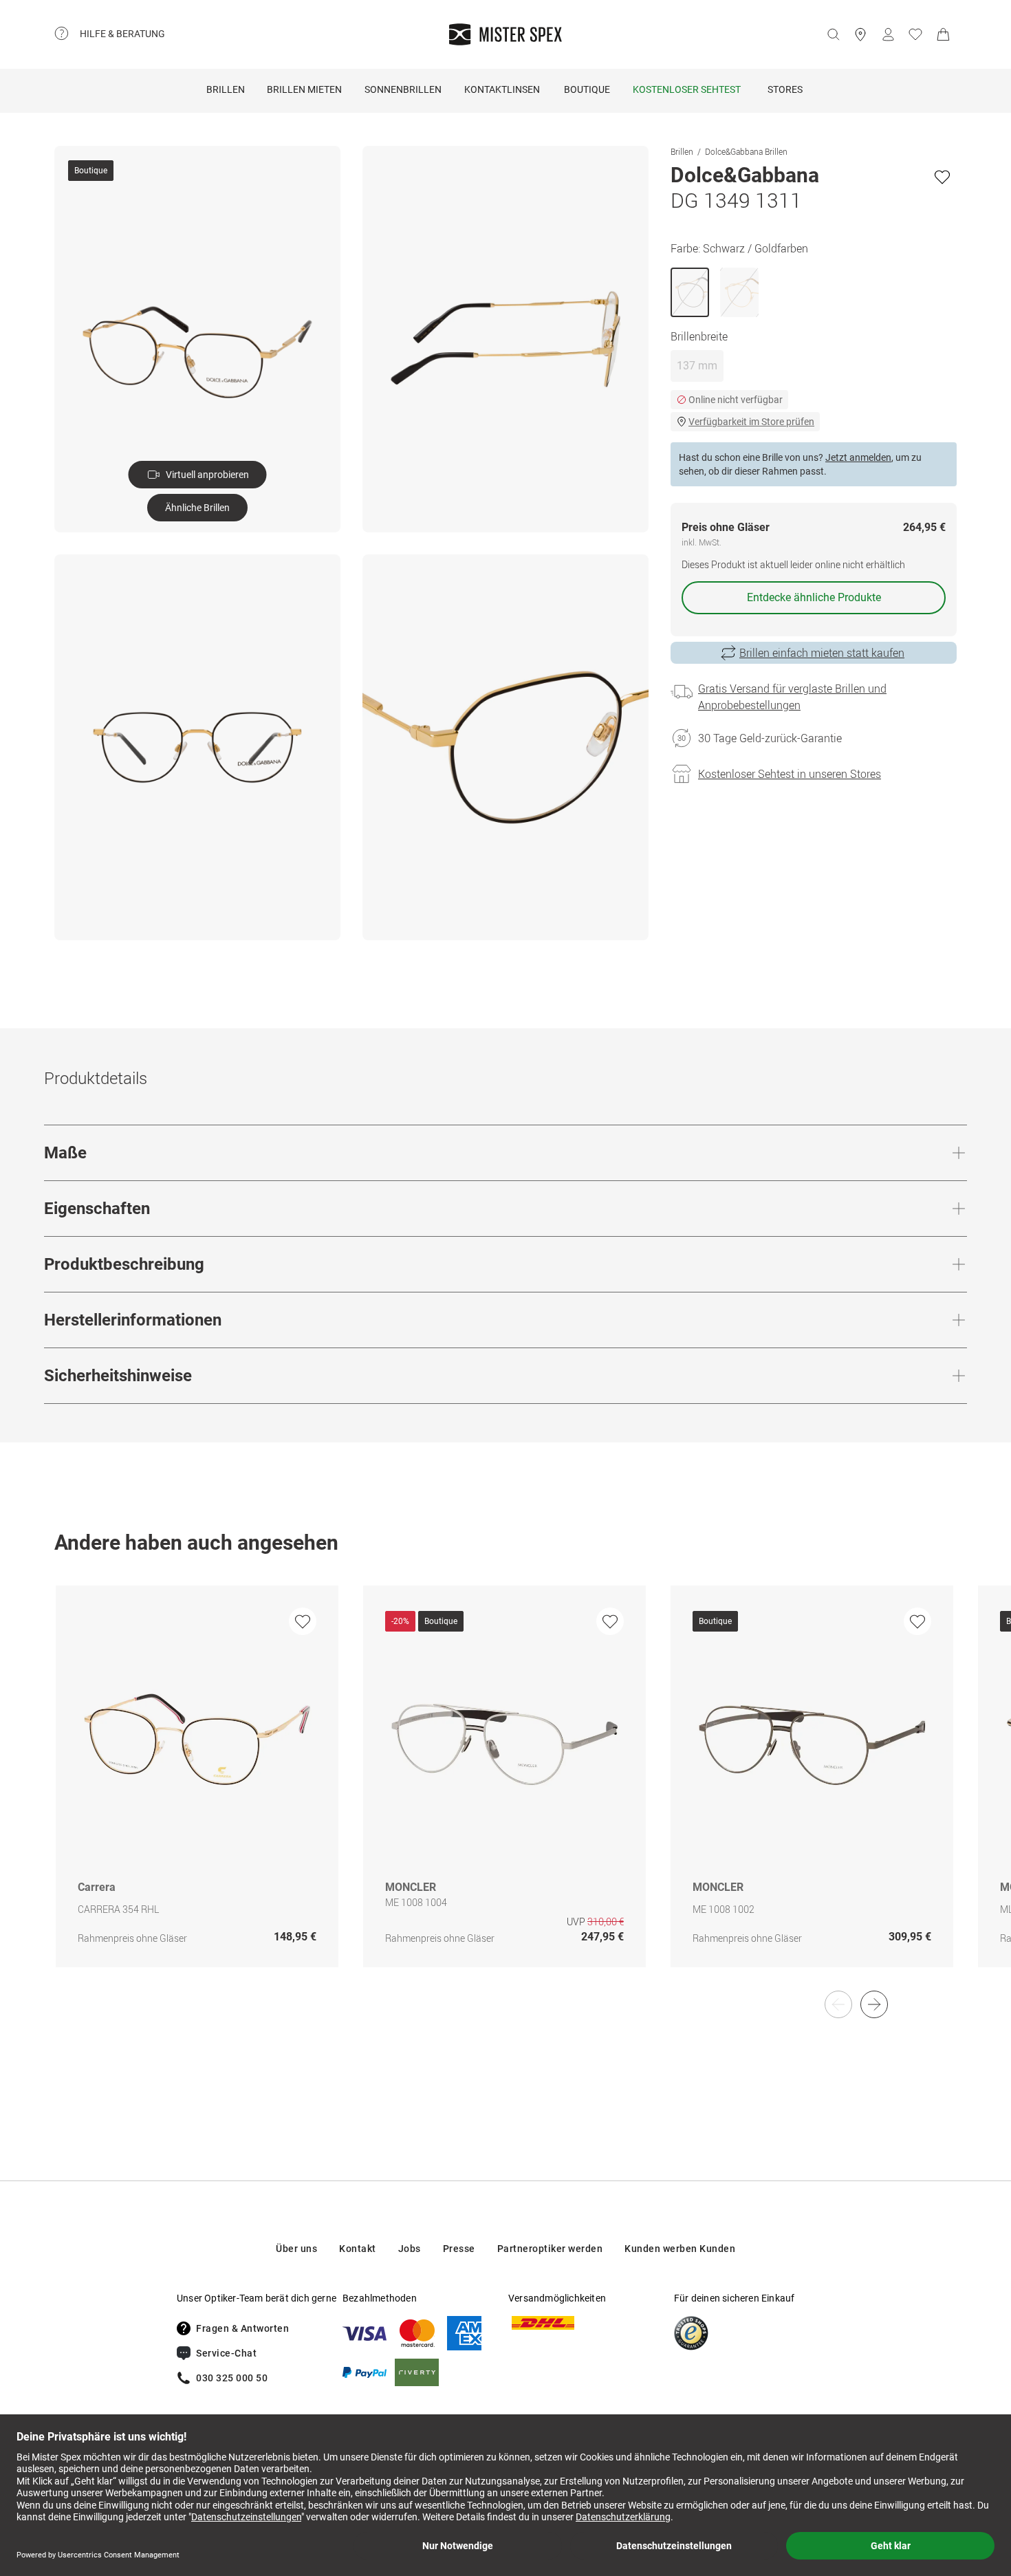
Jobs (410, 2249)
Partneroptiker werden (550, 2249)
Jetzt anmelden (858, 457)
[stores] (860, 34)
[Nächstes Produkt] (874, 2004)
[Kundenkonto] (888, 34)
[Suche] (833, 34)
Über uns (296, 2249)
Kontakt (358, 2249)
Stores (785, 89)
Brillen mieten (304, 89)
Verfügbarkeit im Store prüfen (751, 422)
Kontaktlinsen (502, 89)
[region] (505, 1791)
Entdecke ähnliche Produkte (814, 597)
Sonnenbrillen (403, 89)
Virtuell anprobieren (207, 475)
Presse (459, 2249)
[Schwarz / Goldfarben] (690, 292)
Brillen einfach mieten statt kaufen (822, 653)
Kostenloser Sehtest (687, 89)
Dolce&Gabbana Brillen (746, 151)
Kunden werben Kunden (680, 2249)
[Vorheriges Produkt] (838, 2004)
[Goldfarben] (739, 292)
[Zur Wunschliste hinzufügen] (942, 177)
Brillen (226, 89)
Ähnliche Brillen (197, 508)
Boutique (587, 89)
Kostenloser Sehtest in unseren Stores (790, 774)
